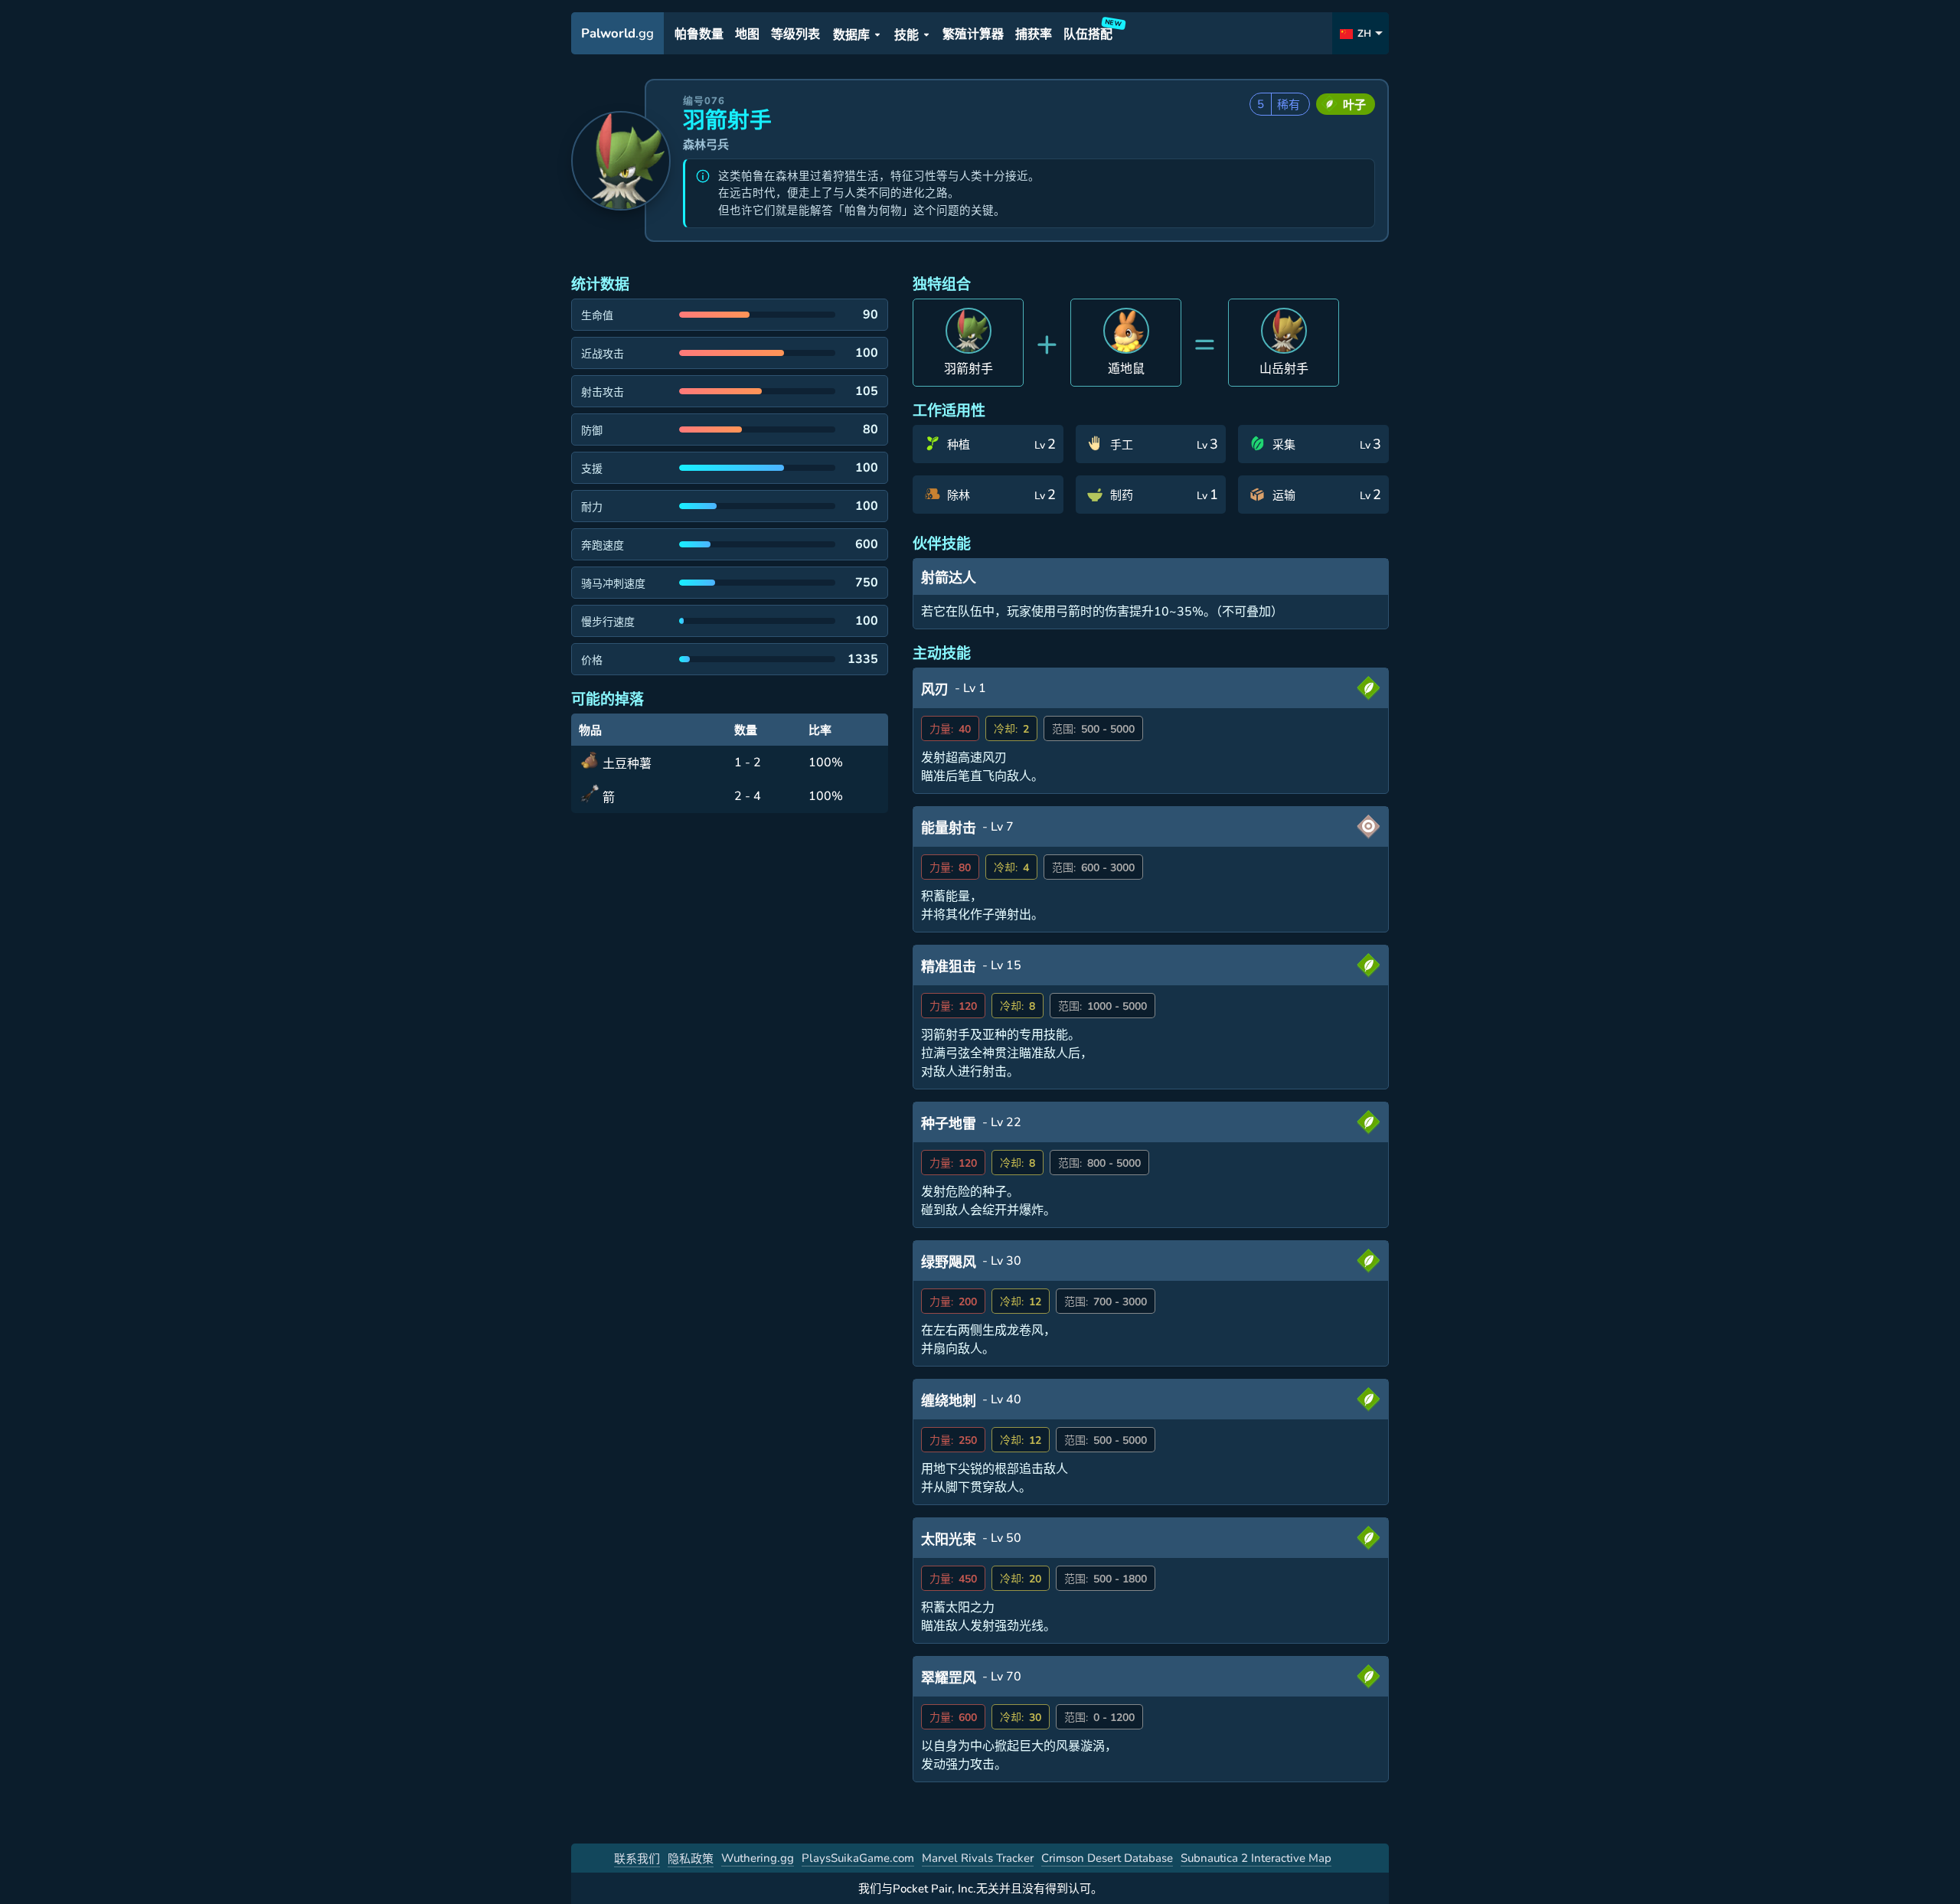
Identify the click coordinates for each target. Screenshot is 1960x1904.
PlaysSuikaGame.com (858, 1858)
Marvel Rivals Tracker (978, 1858)
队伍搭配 (1090, 32)
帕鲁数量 (699, 34)
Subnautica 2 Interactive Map (1256, 1858)
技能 (906, 35)
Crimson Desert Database (1107, 1858)
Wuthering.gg (758, 1858)
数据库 (851, 35)
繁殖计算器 (973, 34)
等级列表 (795, 34)
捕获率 (1034, 34)
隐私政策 (691, 1859)
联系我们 (637, 1859)
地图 (747, 34)
